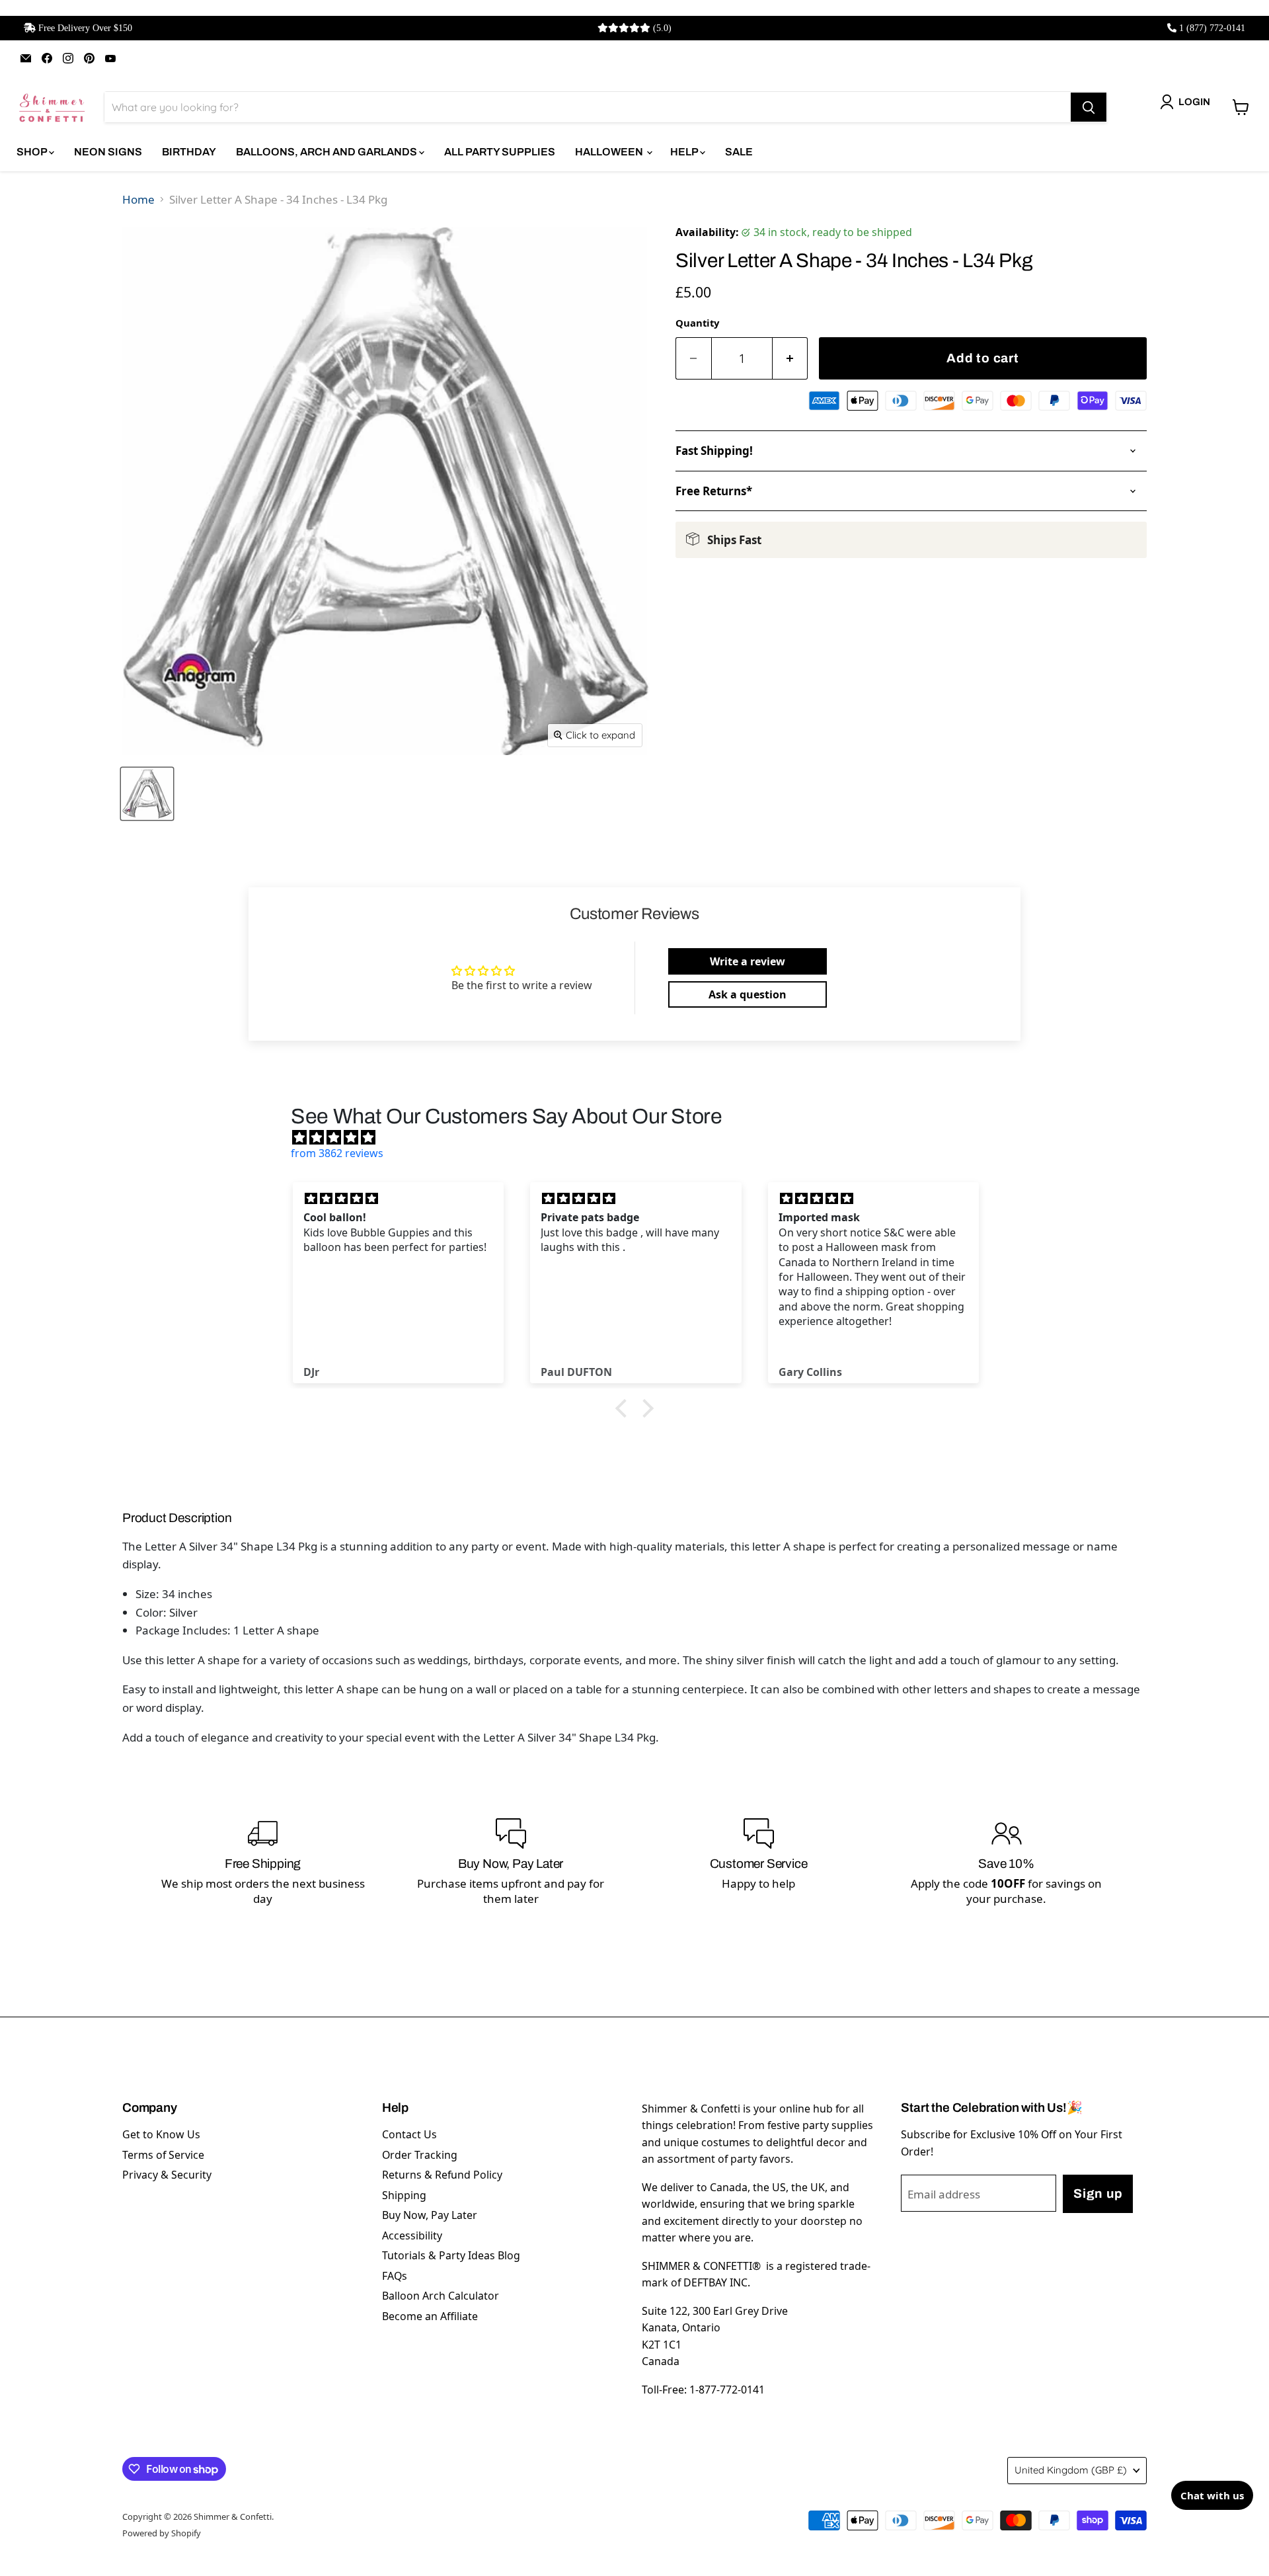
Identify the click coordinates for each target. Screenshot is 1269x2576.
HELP (685, 152)
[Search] (1089, 107)
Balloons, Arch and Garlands (327, 152)
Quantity (697, 323)
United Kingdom (1071, 2470)
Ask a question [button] (748, 994)
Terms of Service (163, 2155)
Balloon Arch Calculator (441, 2296)
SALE (739, 152)
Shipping (404, 2195)
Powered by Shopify (162, 2533)
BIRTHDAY (189, 152)
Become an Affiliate (430, 2316)
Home (138, 199)
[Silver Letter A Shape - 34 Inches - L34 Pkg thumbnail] (147, 794)
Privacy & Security (167, 2175)
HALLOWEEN (610, 152)
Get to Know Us (161, 2134)
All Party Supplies (500, 152)
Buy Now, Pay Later (430, 2215)
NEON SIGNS (108, 152)
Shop (33, 152)
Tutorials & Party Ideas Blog (451, 2255)
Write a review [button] (748, 961)
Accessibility (412, 2235)
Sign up (1098, 2194)
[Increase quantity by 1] (790, 359)
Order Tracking (420, 2155)
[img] (641, 1137)
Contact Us (409, 2134)
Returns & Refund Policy (442, 2175)
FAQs (395, 2276)
